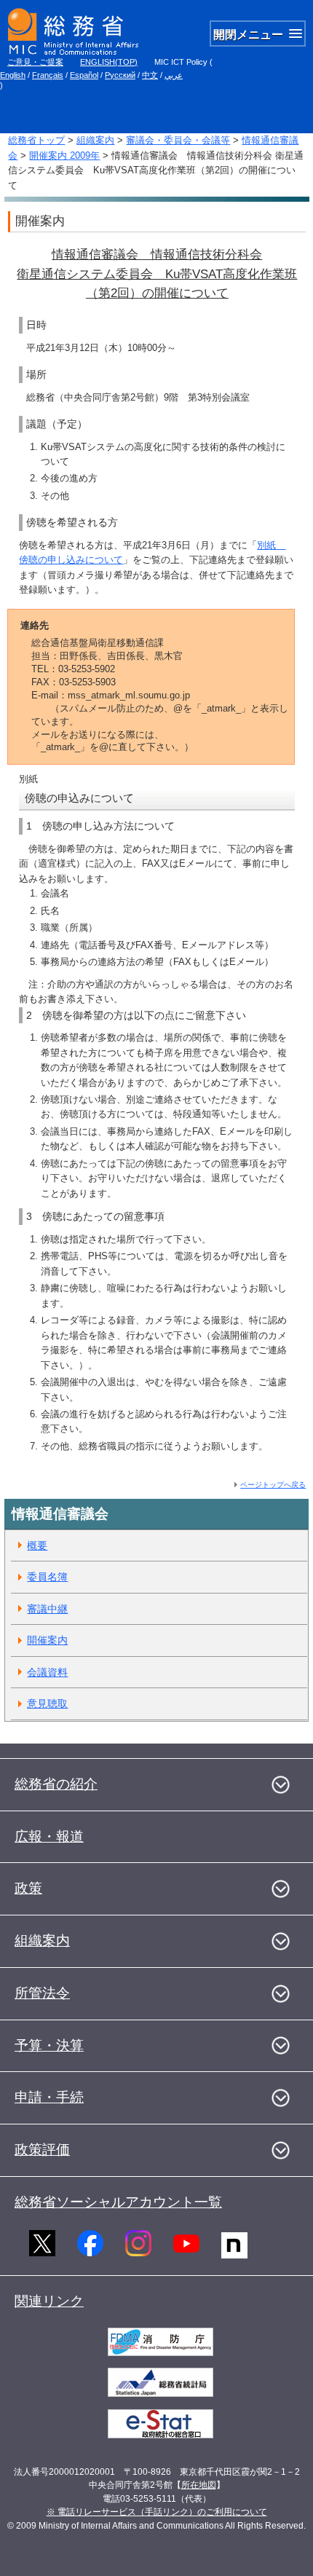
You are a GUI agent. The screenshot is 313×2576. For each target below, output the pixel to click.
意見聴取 (47, 1703)
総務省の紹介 (56, 1784)
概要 (37, 1545)
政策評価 (42, 2150)
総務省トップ (36, 140)
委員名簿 (47, 1577)
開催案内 (47, 1640)
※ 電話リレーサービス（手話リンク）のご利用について (157, 2512)
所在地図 (199, 2485)
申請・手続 (49, 2097)
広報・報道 (49, 1836)
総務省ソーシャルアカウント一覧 (118, 2202)
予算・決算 (49, 2045)
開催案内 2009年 (64, 155)
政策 (28, 1888)
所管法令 (42, 1993)
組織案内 (95, 140)
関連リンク (49, 2301)
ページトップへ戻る (273, 1485)
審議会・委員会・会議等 (178, 140)
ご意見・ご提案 (35, 62)
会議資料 (47, 1672)
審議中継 (47, 1609)
